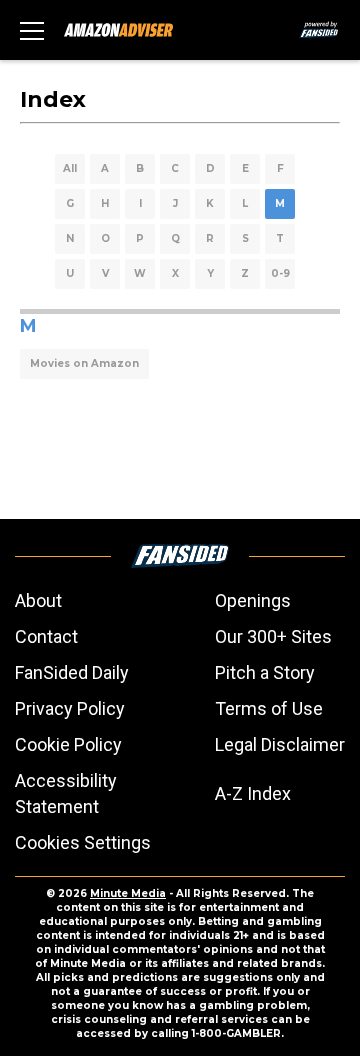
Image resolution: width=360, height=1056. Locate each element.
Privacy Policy (70, 708)
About (38, 600)
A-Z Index (253, 793)
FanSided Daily (72, 672)
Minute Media (128, 893)
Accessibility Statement (66, 793)
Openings (253, 600)
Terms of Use (269, 708)
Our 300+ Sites (273, 636)
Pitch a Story (265, 672)
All (70, 168)
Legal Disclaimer (280, 744)
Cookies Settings (83, 842)
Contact (46, 636)
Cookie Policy (68, 744)
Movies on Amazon (84, 363)
